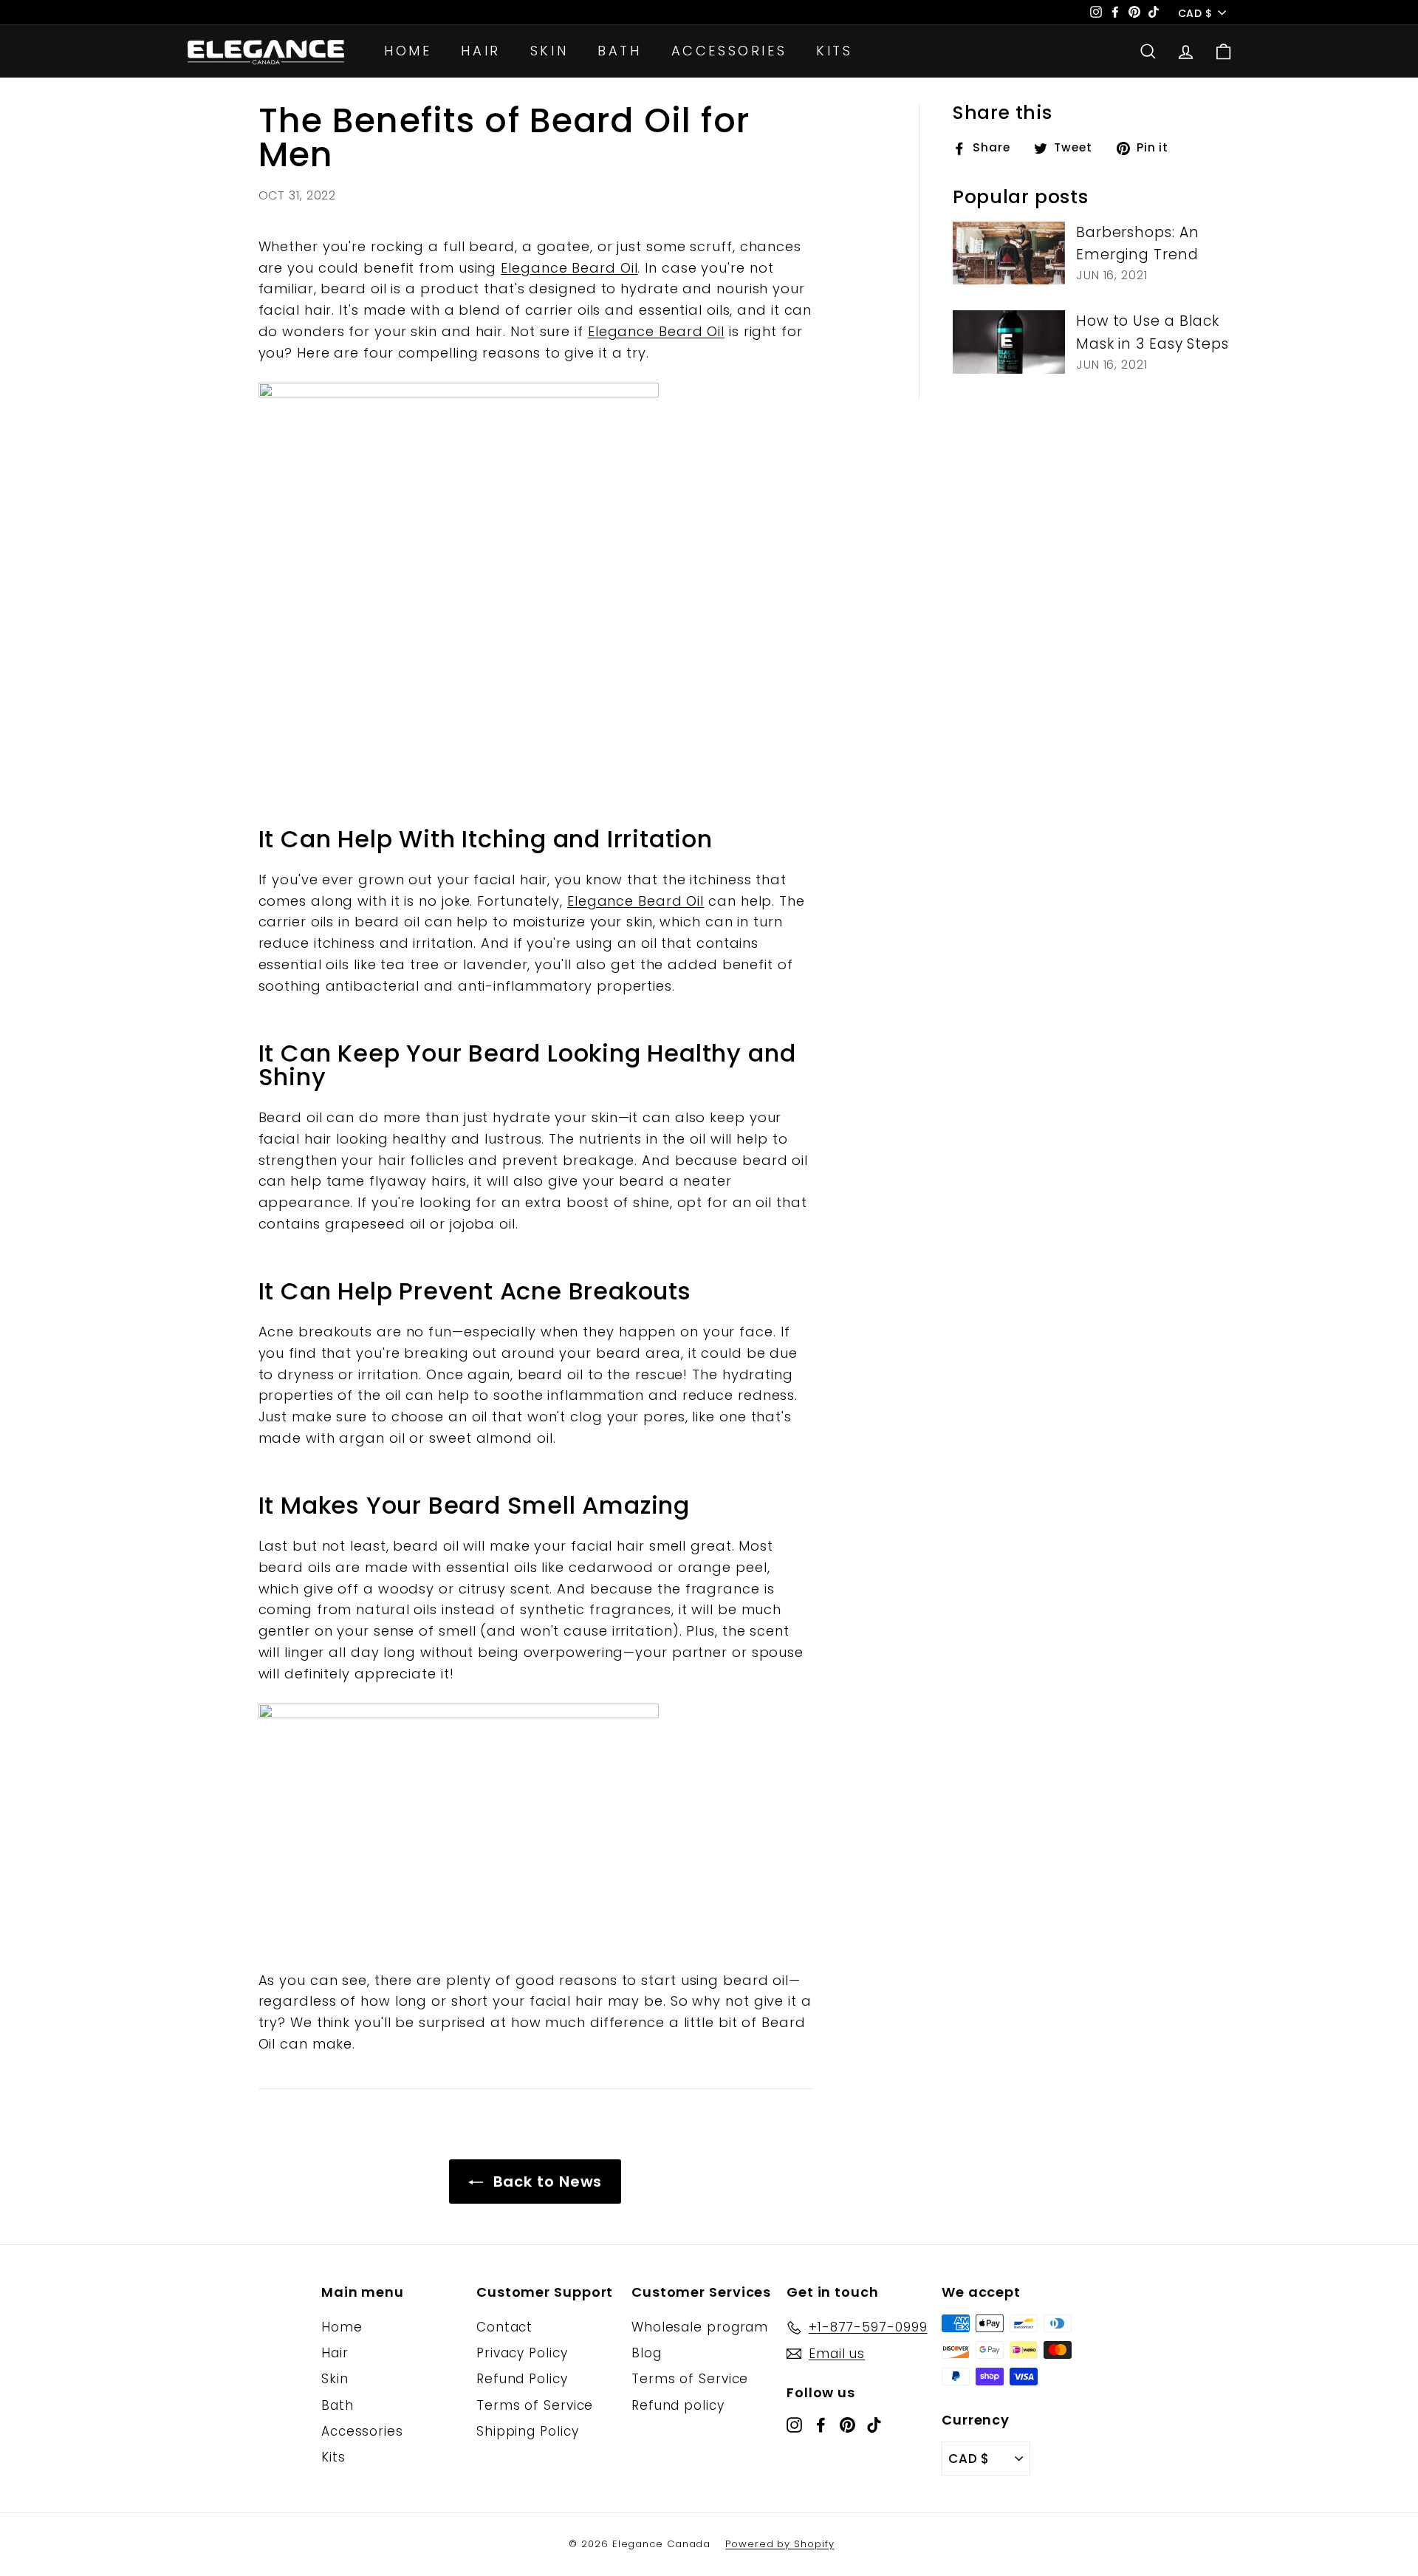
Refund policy (678, 2405)
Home (408, 51)
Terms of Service (535, 2405)
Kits (834, 51)
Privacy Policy (522, 2353)
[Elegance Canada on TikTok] (874, 2424)
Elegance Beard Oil (569, 268)
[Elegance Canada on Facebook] (821, 2424)
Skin (549, 51)
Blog (647, 2353)
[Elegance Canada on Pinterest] (847, 2424)
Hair (480, 51)
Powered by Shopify (780, 2544)
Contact (504, 2327)
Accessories (729, 51)
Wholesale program (700, 2327)
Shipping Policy (528, 2431)
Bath (619, 51)
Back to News (546, 2182)
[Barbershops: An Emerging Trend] (1009, 253)
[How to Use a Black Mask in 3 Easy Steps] (1009, 342)
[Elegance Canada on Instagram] (794, 2424)
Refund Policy (522, 2379)
